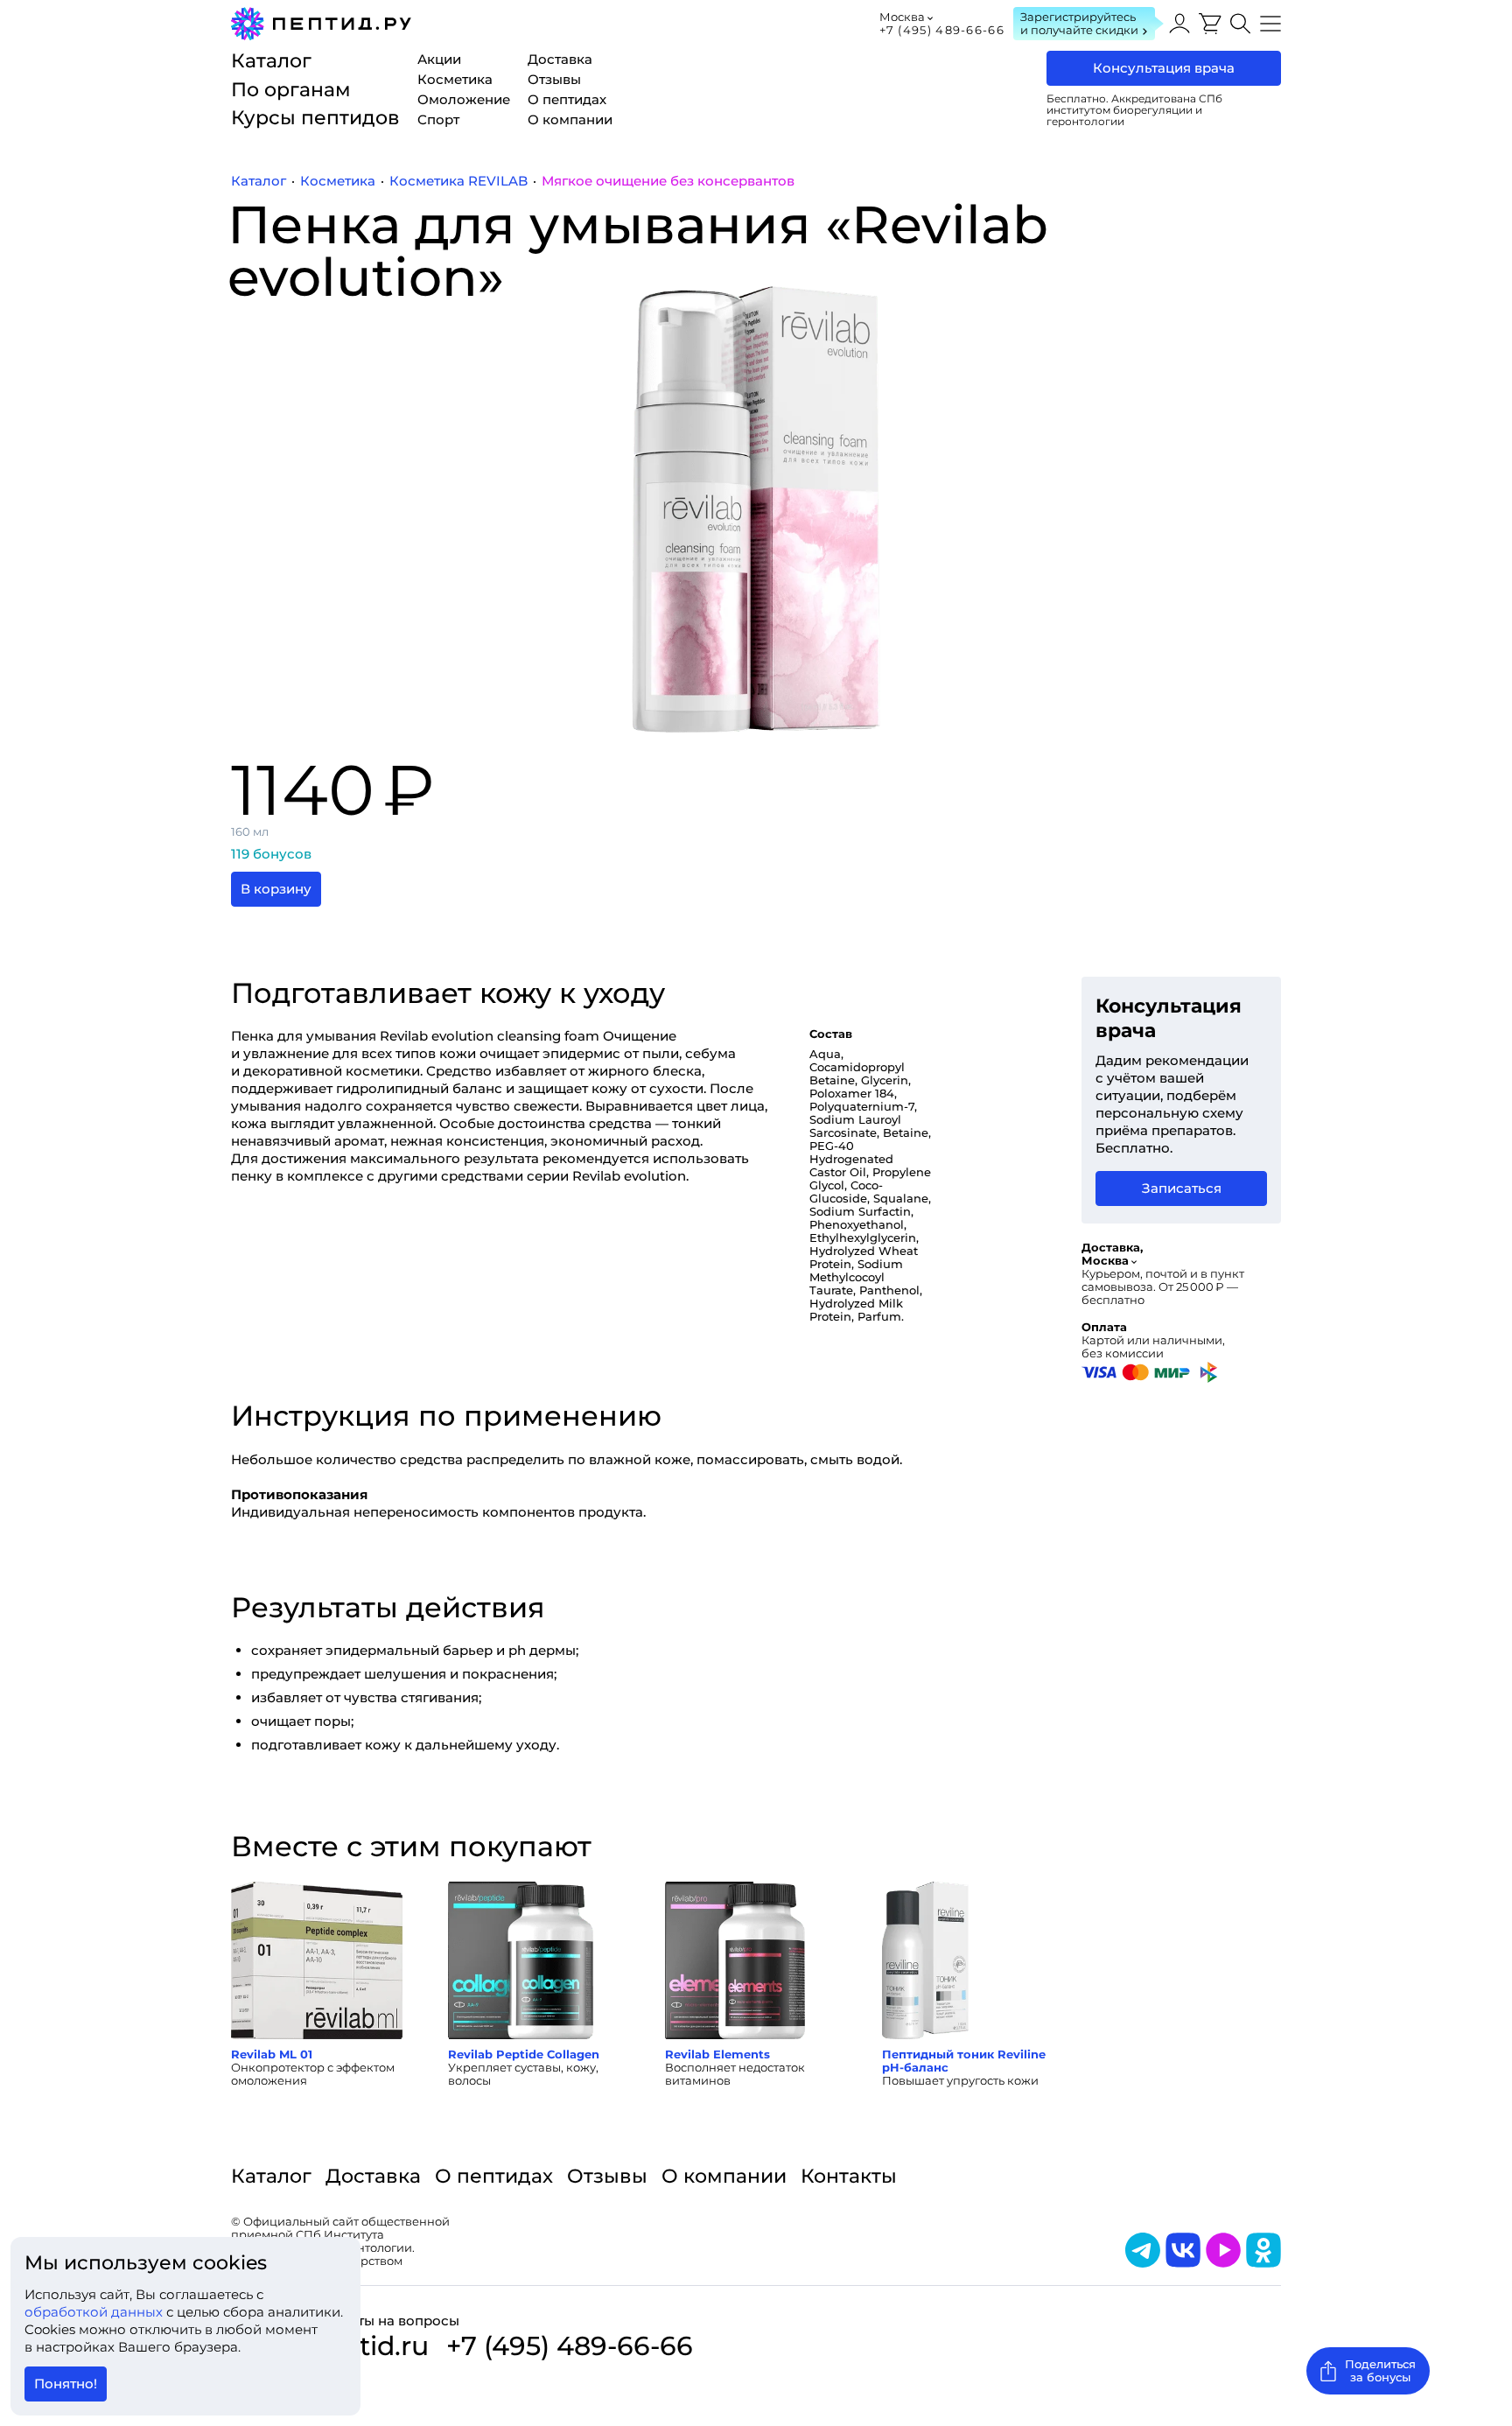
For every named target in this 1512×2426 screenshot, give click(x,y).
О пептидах (494, 2176)
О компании (724, 2176)
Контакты (849, 2176)
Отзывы (607, 2176)
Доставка (373, 2176)
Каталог (271, 2176)
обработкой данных (95, 2312)
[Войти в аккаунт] (1179, 24)
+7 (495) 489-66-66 (942, 30)
